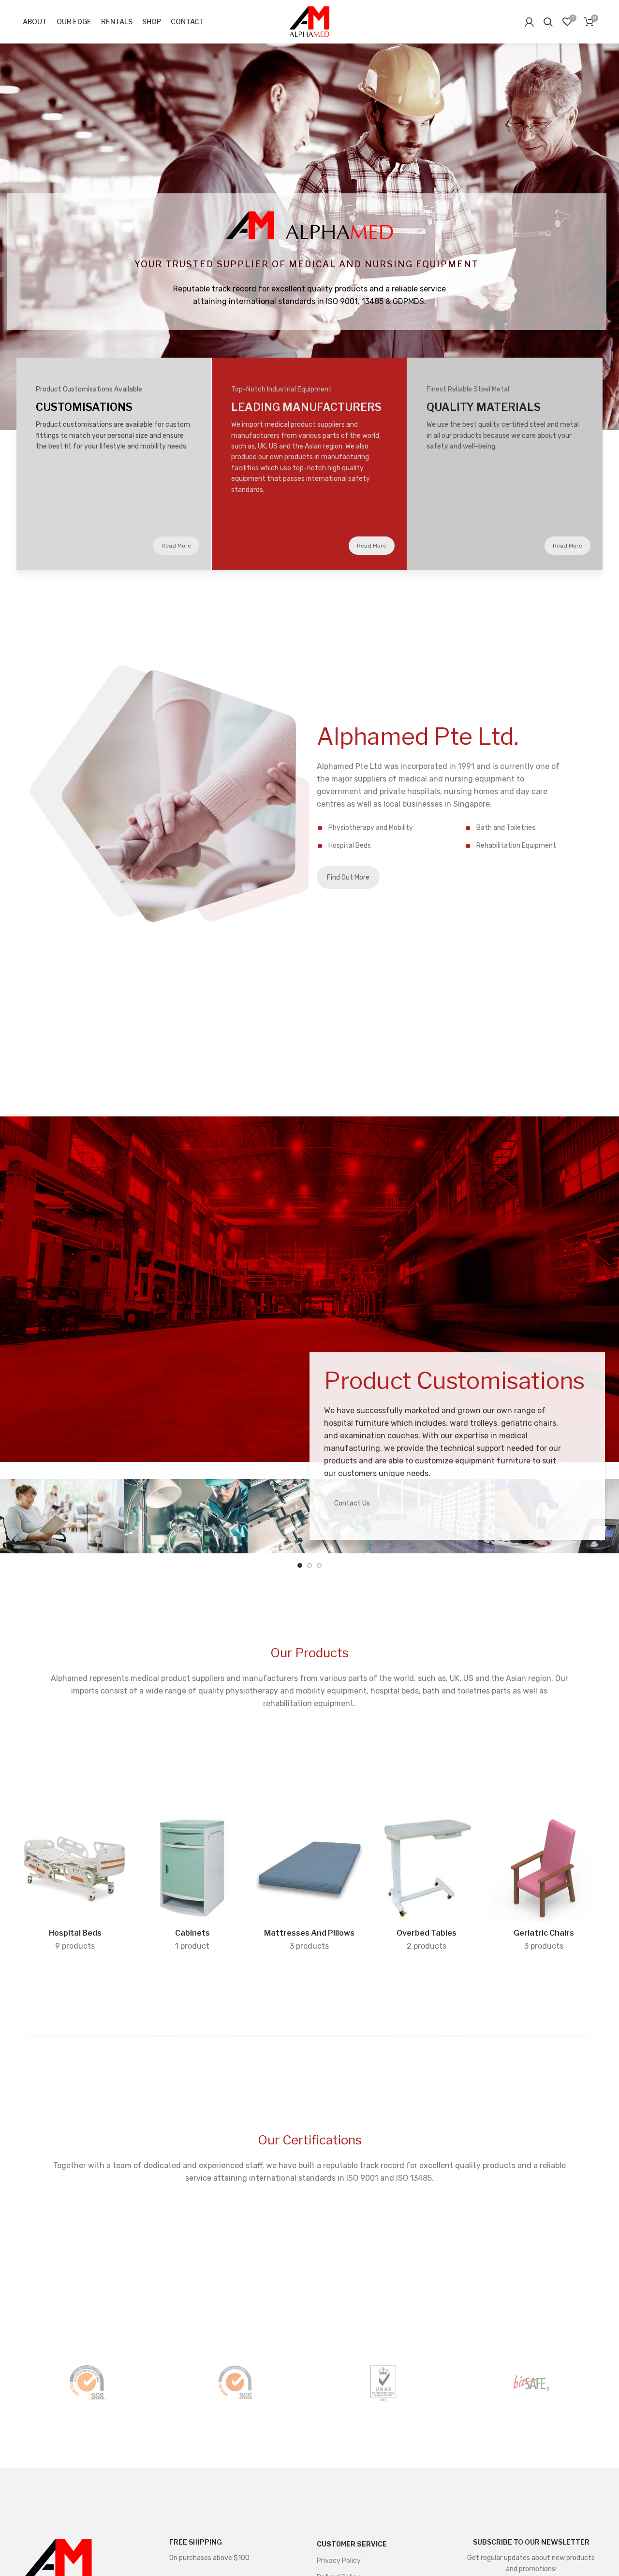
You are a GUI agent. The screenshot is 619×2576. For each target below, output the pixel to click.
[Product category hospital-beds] (75, 1886)
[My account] (529, 22)
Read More (176, 546)
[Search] (548, 22)
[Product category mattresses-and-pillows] (309, 1886)
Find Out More (348, 877)
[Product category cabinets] (192, 1886)
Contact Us (352, 1503)
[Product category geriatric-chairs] (544, 1886)
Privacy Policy (339, 2561)
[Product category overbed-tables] (427, 1886)
